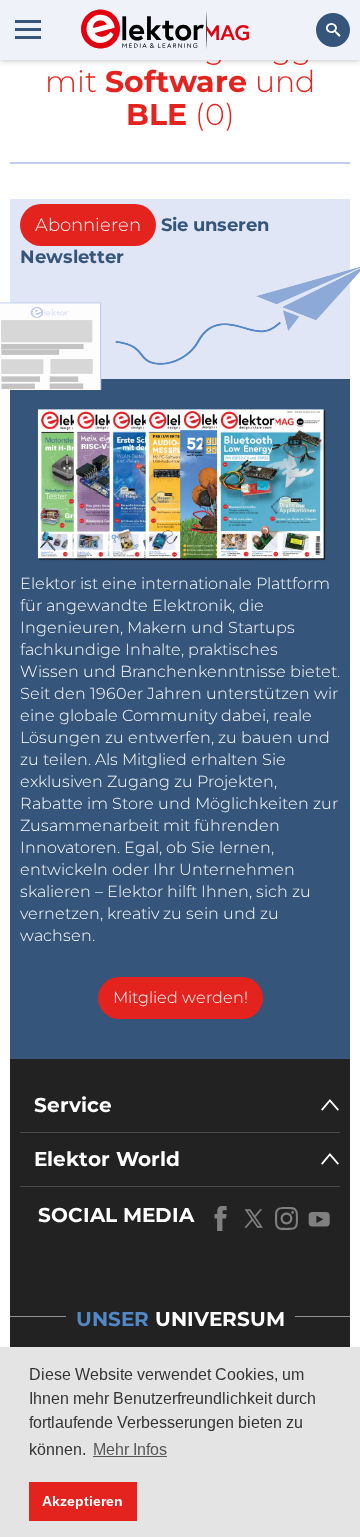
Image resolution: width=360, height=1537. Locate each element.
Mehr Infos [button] (130, 1449)
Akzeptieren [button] (82, 1501)
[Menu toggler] (28, 29)
